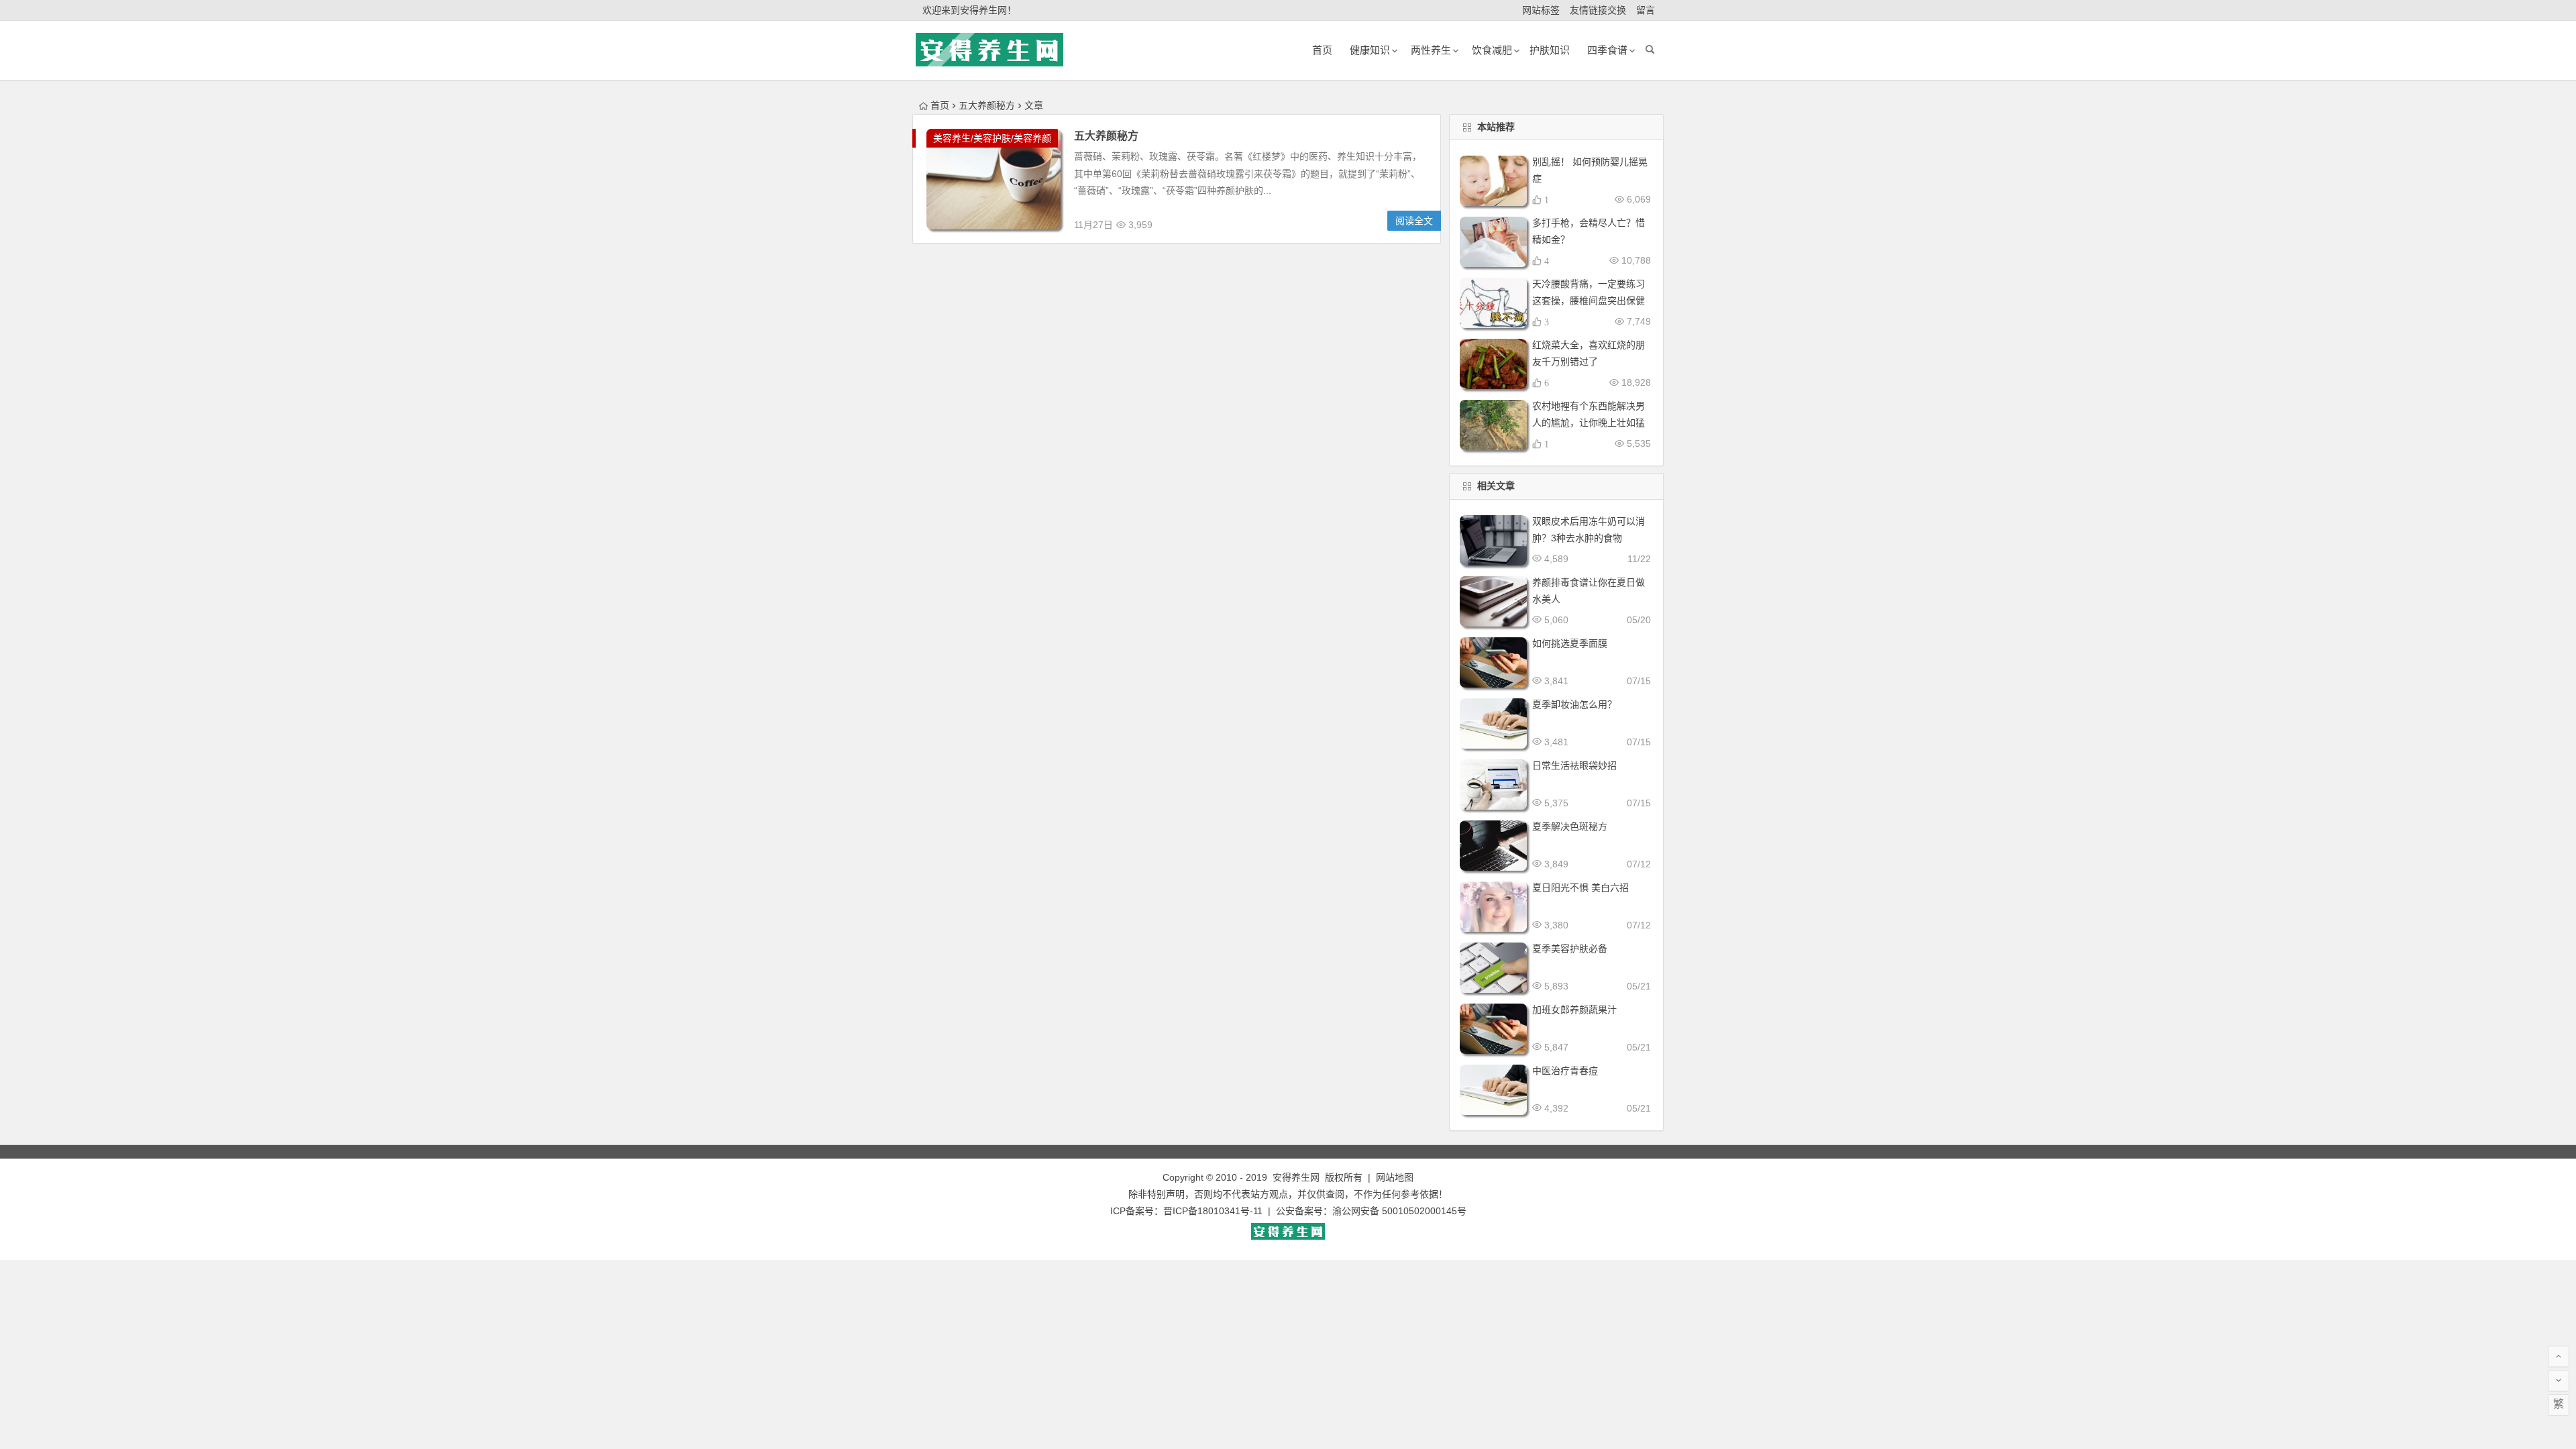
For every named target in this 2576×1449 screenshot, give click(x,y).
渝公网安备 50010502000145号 (1399, 1211)
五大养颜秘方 (1106, 136)
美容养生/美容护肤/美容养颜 (992, 138)
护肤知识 (1550, 50)
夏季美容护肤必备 (1570, 949)
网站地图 (1395, 1177)
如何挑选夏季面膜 (1570, 643)
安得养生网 (1296, 1177)
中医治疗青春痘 (1565, 1071)
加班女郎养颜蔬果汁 (1574, 1010)
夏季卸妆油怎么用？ (1574, 704)
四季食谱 (1607, 50)
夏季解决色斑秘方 (1570, 826)
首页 (940, 105)
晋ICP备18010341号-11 (1213, 1211)
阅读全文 (1414, 221)
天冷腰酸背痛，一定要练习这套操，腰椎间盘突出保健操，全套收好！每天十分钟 (1589, 301)
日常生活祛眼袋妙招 (1574, 765)
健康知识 (1370, 50)
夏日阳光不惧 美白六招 (1580, 888)
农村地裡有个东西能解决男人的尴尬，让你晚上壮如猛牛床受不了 (1589, 423)
